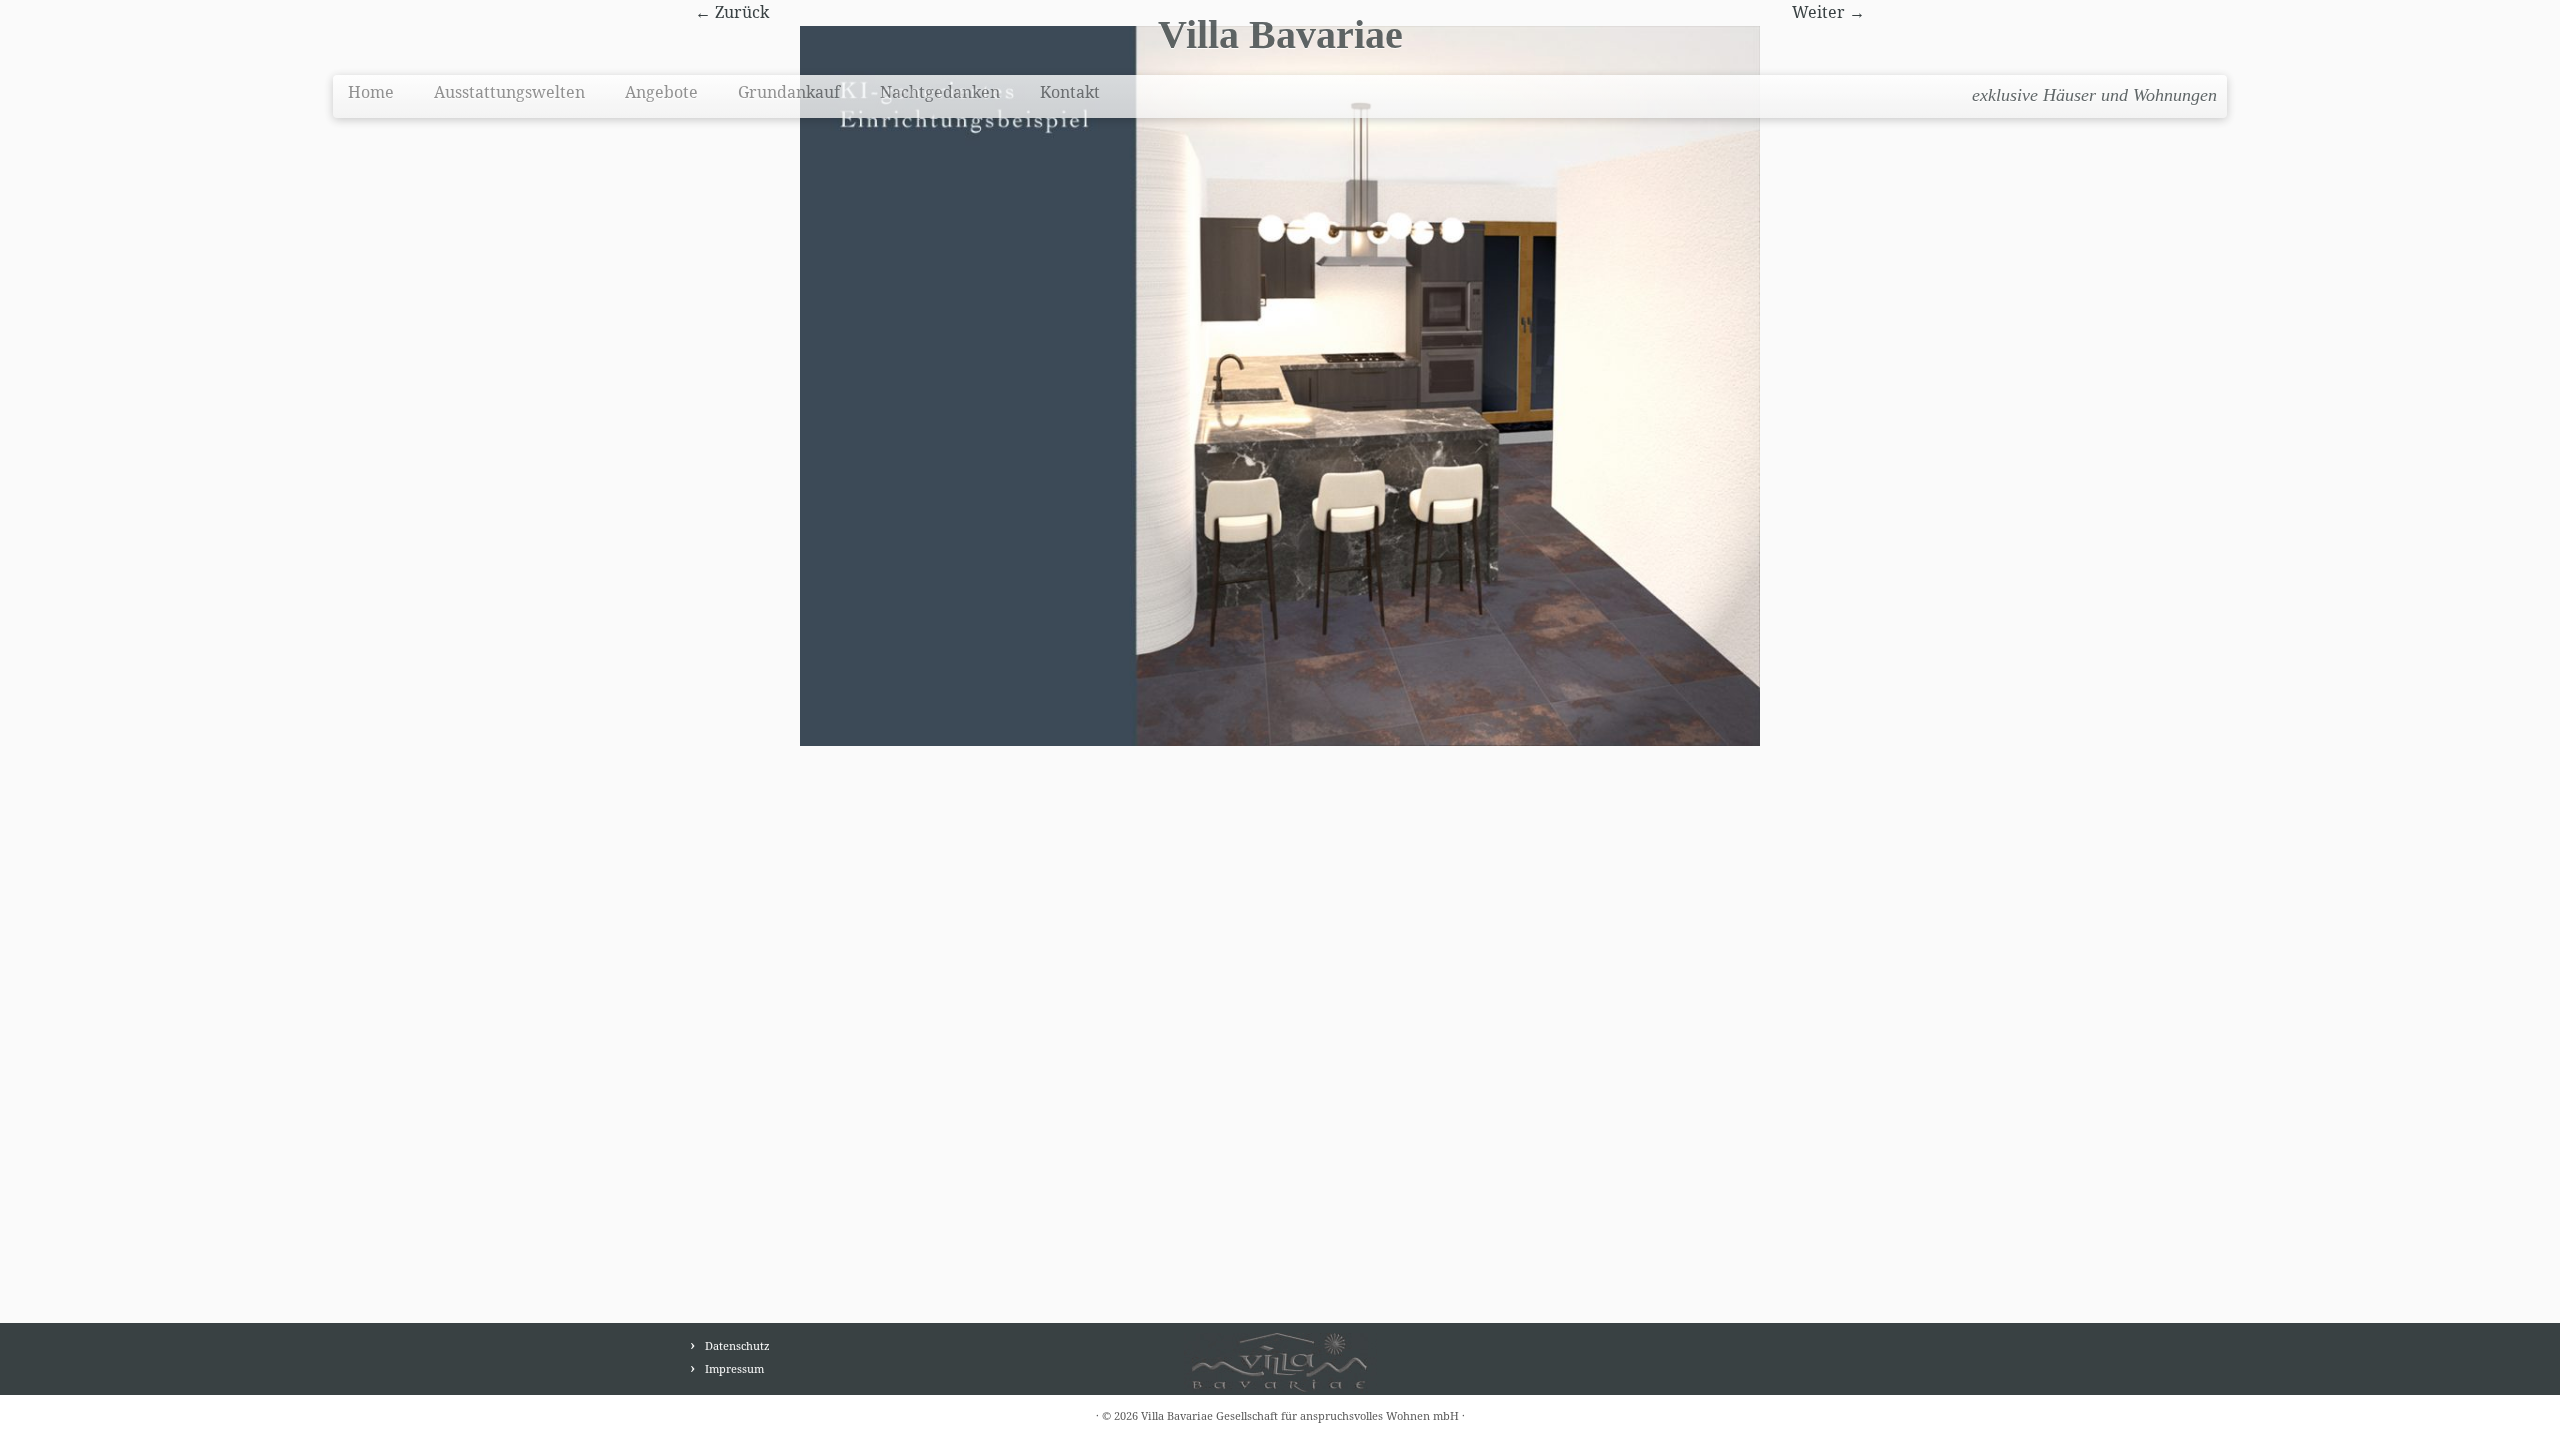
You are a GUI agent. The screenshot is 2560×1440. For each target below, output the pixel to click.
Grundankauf (789, 92)
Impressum (734, 1368)
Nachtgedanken (940, 92)
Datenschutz (737, 1345)
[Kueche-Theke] (1280, 384)
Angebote (661, 92)
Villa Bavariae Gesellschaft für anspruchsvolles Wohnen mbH (1300, 1415)
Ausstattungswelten (509, 92)
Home (371, 92)
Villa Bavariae (1280, 34)
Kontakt (1070, 92)
